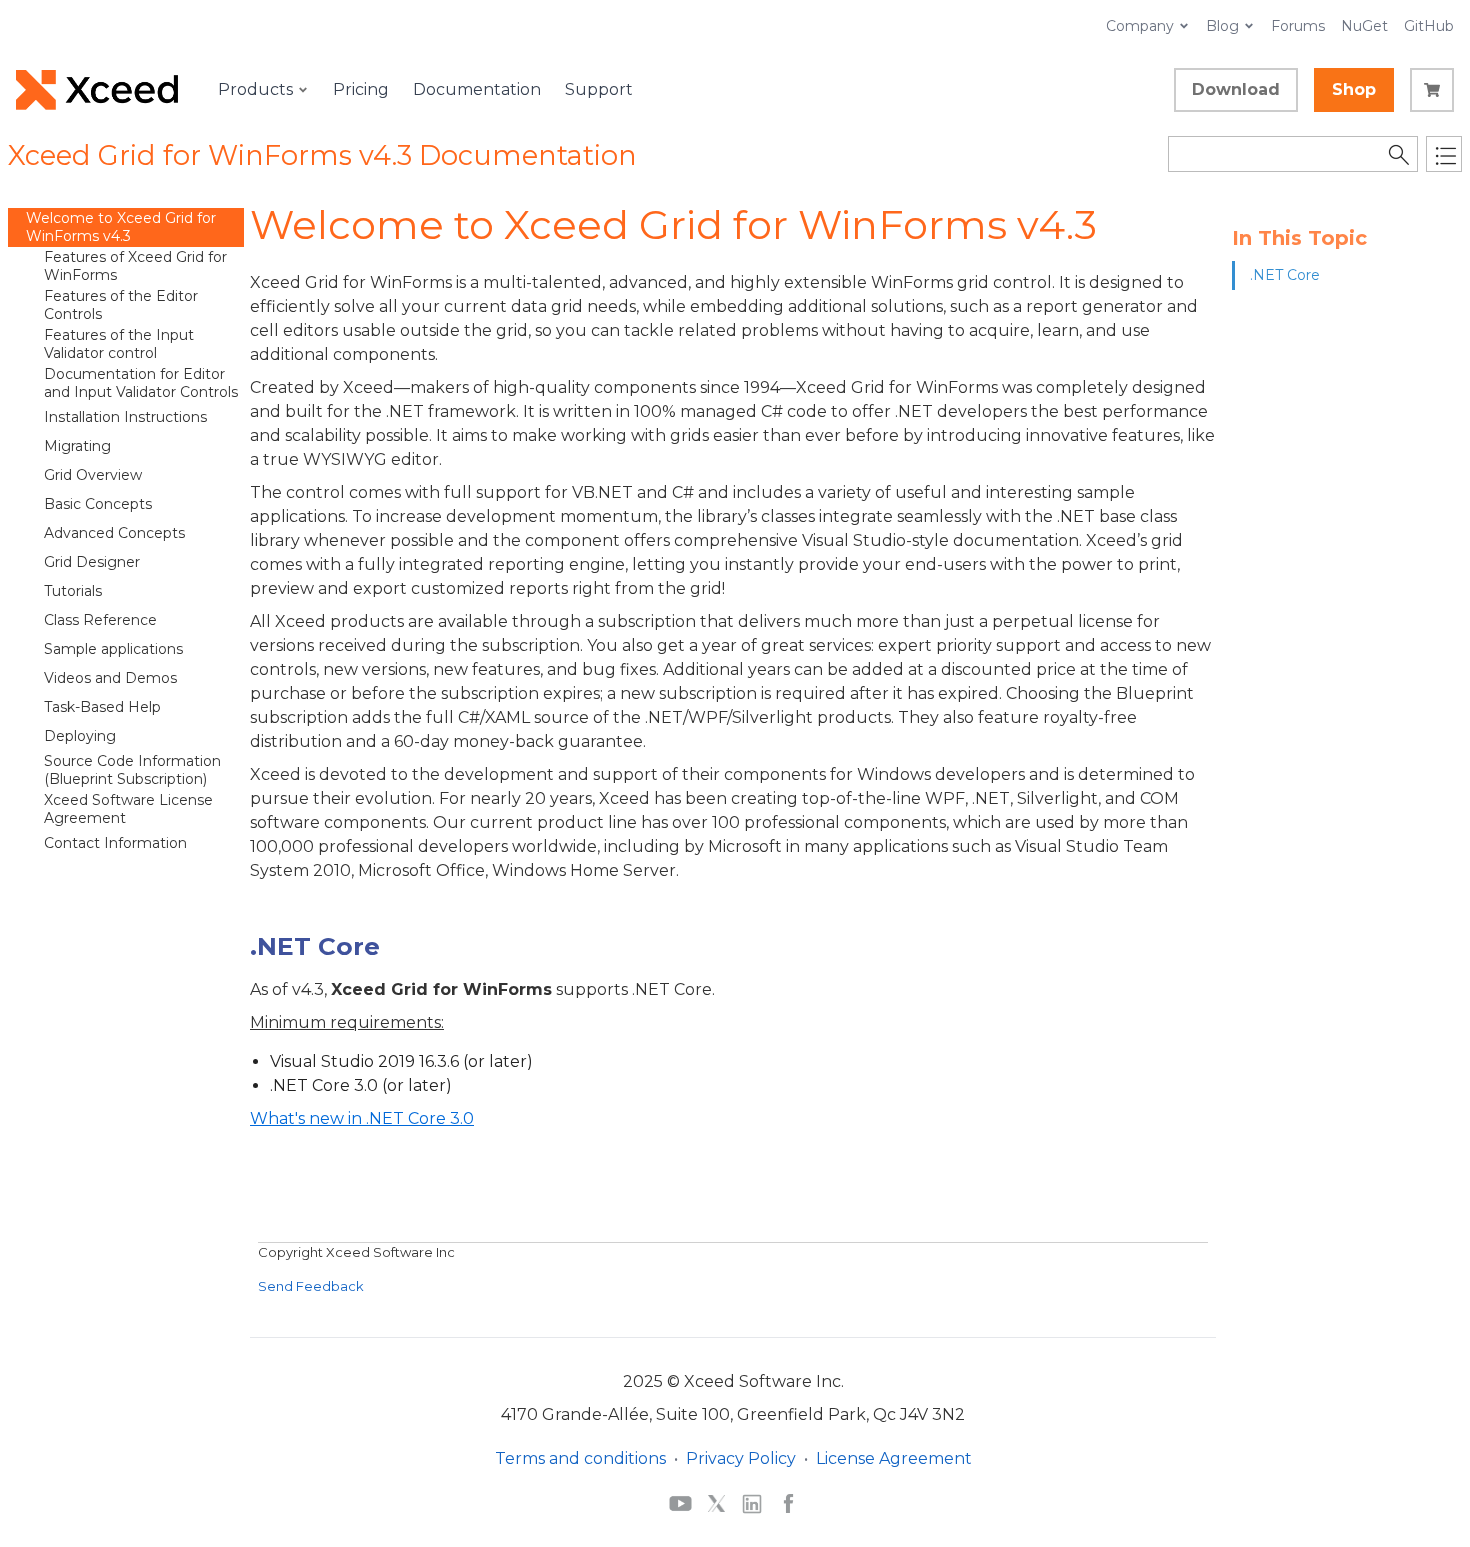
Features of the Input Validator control (119, 344)
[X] (716, 1503)
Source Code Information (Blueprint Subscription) (132, 770)
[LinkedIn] (752, 1503)
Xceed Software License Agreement (128, 809)
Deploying (80, 736)
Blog (1222, 26)
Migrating (77, 446)
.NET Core (1285, 275)
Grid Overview (93, 475)
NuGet (1364, 26)
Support (599, 89)
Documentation (477, 89)
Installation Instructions (125, 417)
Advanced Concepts (114, 533)
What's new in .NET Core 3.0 (362, 1118)
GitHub (1429, 26)
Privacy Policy (741, 1458)
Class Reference (100, 620)
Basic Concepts (98, 504)
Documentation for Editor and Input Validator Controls (141, 383)
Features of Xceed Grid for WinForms (135, 266)
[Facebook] (788, 1503)
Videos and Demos (110, 678)
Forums (1298, 26)
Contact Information (115, 843)
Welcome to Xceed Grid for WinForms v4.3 (121, 227)
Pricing (361, 89)
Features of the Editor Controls (121, 305)
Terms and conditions (580, 1458)
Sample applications (113, 649)
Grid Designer (92, 562)
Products (255, 89)
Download (1236, 89)
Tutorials (73, 591)
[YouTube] (680, 1503)
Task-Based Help (102, 707)
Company (1140, 26)
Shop (1354, 89)
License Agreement (894, 1458)
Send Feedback (311, 1286)
